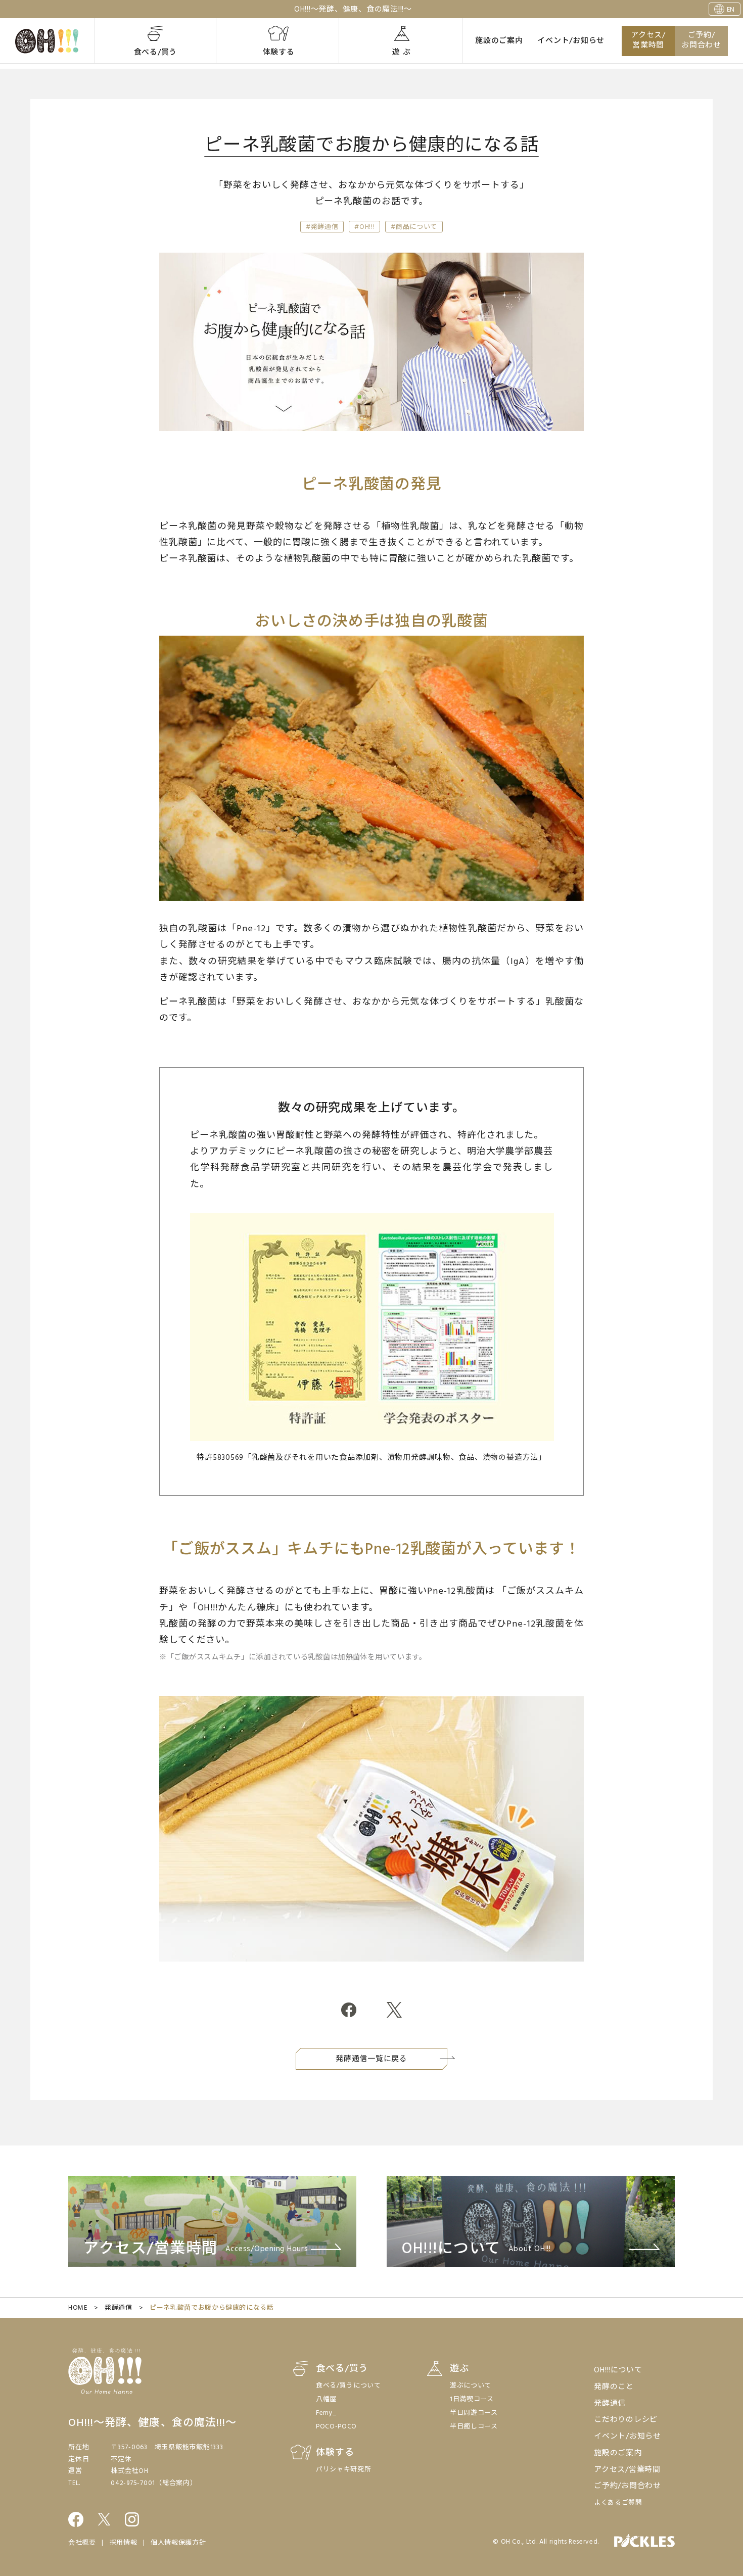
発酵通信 (119, 2308)
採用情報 (124, 2543)
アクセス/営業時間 (648, 41)
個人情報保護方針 (178, 2543)
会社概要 (82, 2543)
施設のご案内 (499, 41)
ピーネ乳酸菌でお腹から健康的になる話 (212, 2308)
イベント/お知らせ (571, 41)
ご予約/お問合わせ (701, 41)
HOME (78, 2308)
